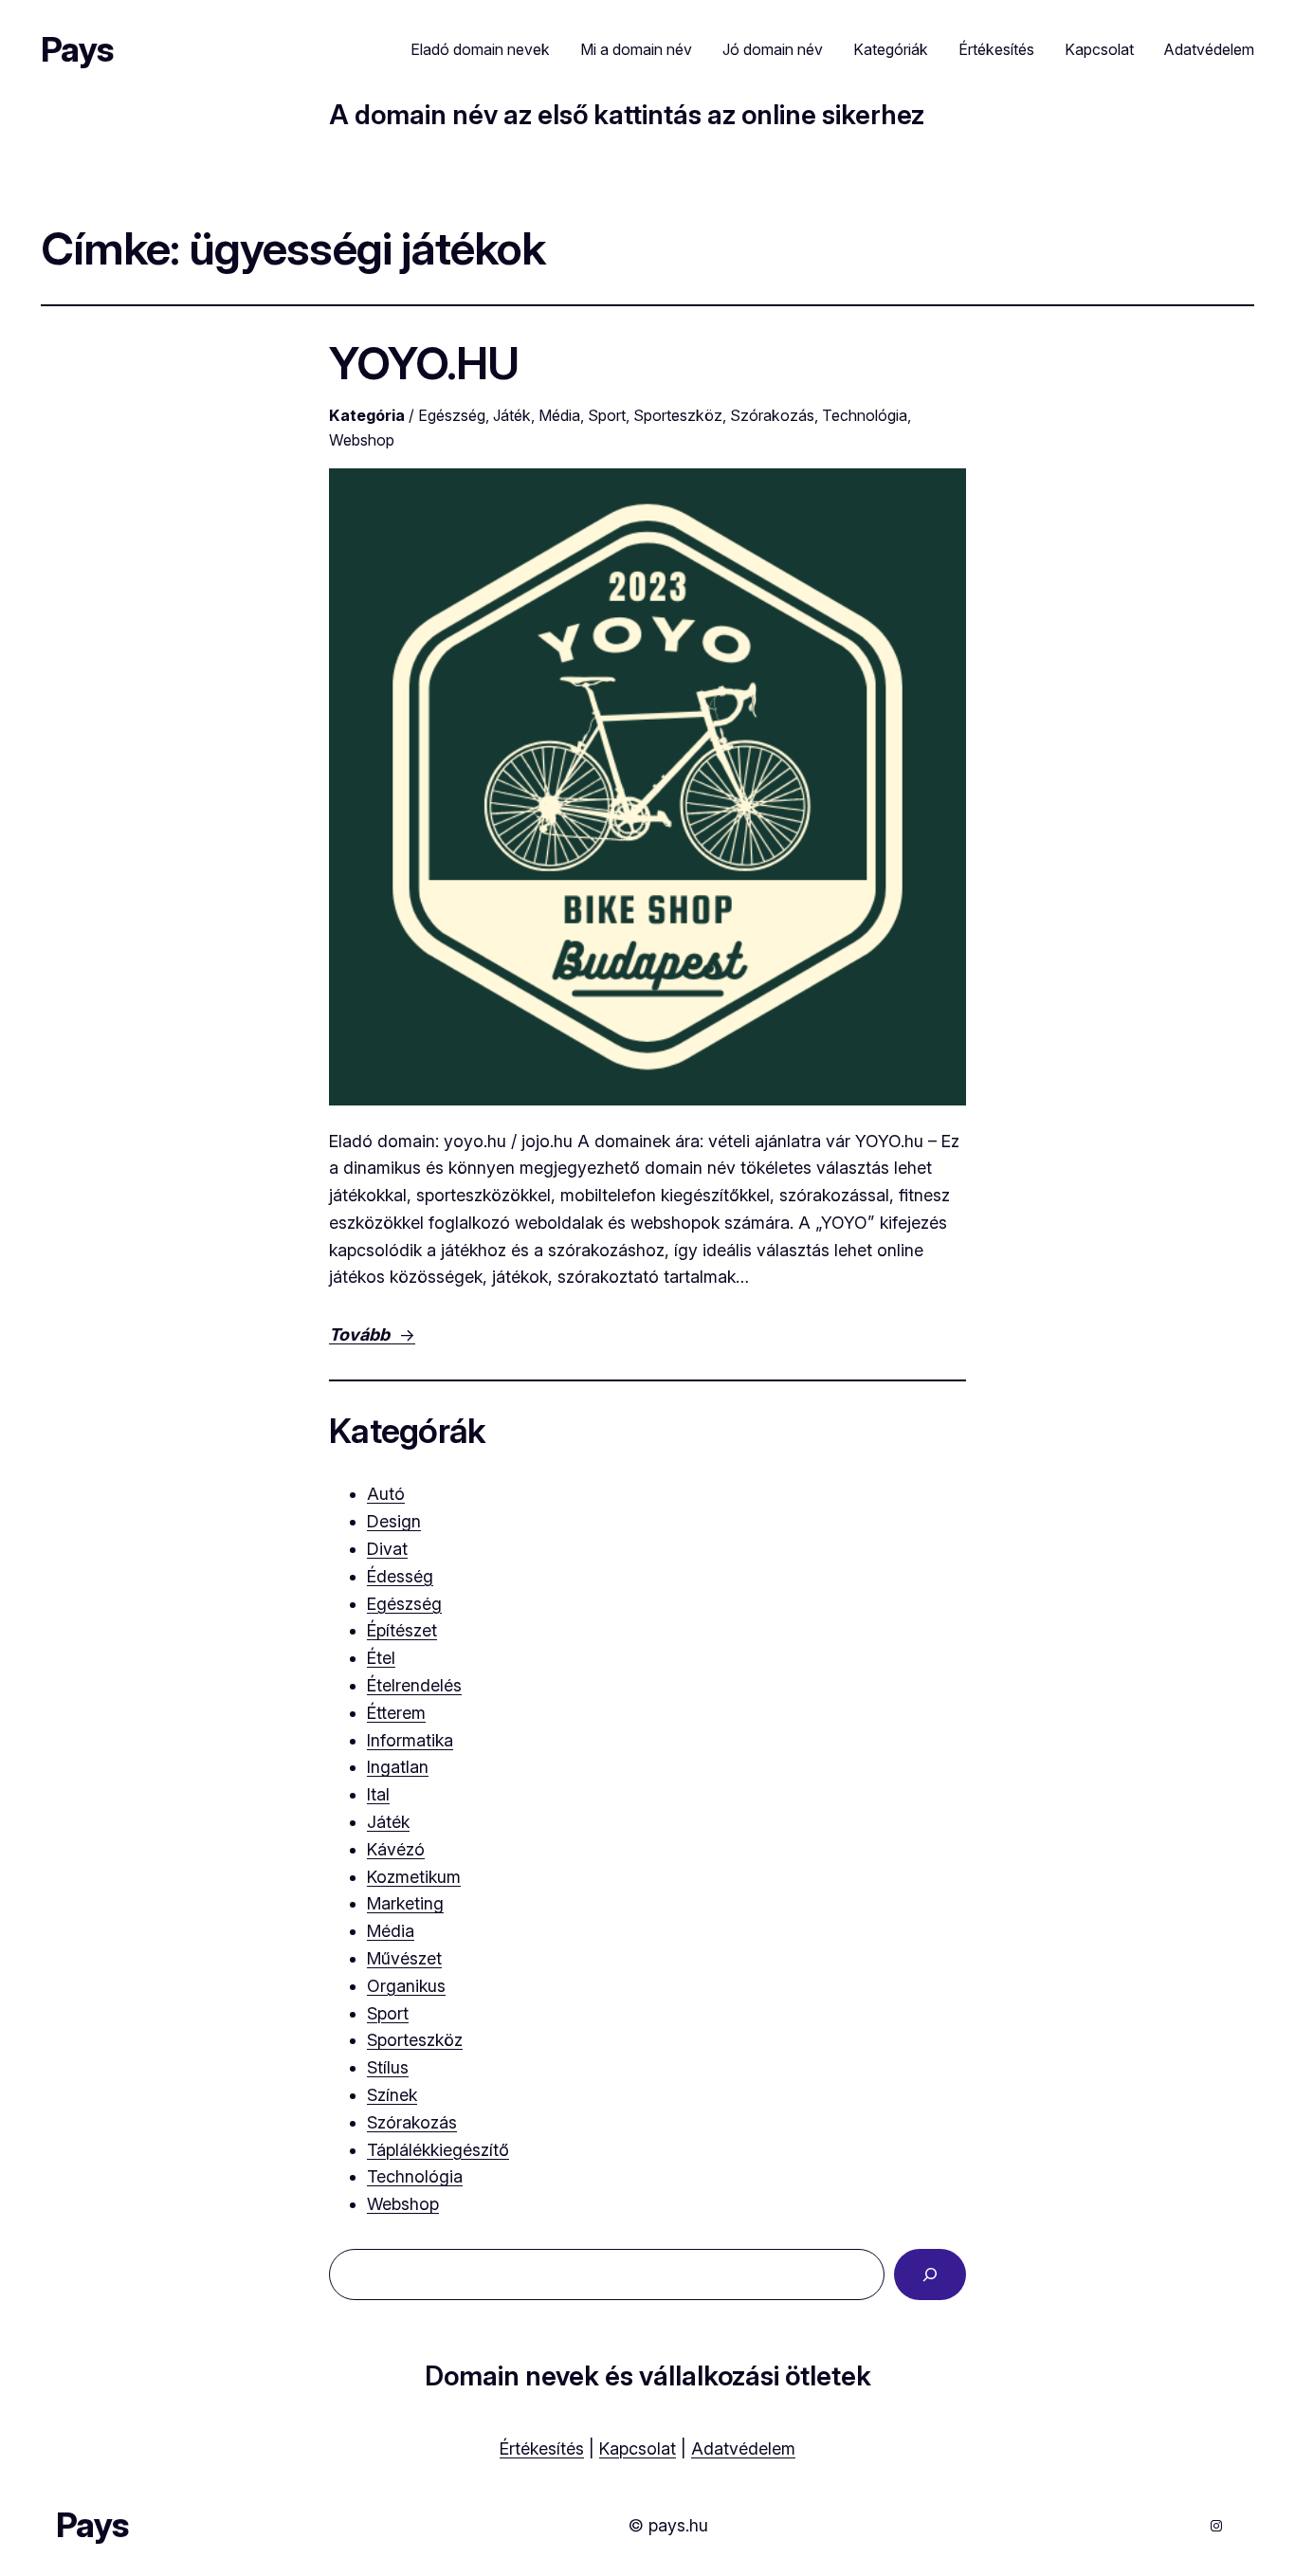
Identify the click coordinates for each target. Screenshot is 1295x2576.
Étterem (396, 1713)
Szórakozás (772, 415)
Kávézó (396, 1849)
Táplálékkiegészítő (438, 2150)
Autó (386, 1494)
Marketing (405, 1903)
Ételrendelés (414, 1685)
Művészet (404, 1958)
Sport (607, 415)
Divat (387, 1549)
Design (394, 1521)
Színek (392, 2095)
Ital (378, 1794)
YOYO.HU (424, 363)
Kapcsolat (638, 2448)
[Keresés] (930, 2275)
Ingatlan (398, 1767)
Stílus (388, 2067)
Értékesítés (542, 2448)
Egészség (452, 415)
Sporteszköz (678, 415)
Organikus (406, 1986)
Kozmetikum (414, 1877)
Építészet (402, 1630)
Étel (381, 1658)
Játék (512, 415)
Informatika (410, 1740)
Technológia (865, 415)
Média (559, 415)
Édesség (400, 1576)
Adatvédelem (743, 2448)
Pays (77, 49)
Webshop (362, 440)
